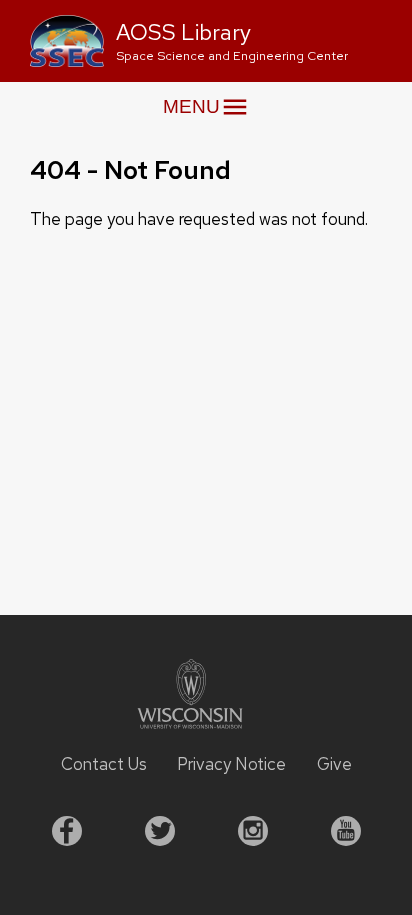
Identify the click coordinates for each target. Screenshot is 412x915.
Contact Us (104, 764)
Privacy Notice (231, 764)
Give (334, 764)
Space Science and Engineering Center (232, 55)
